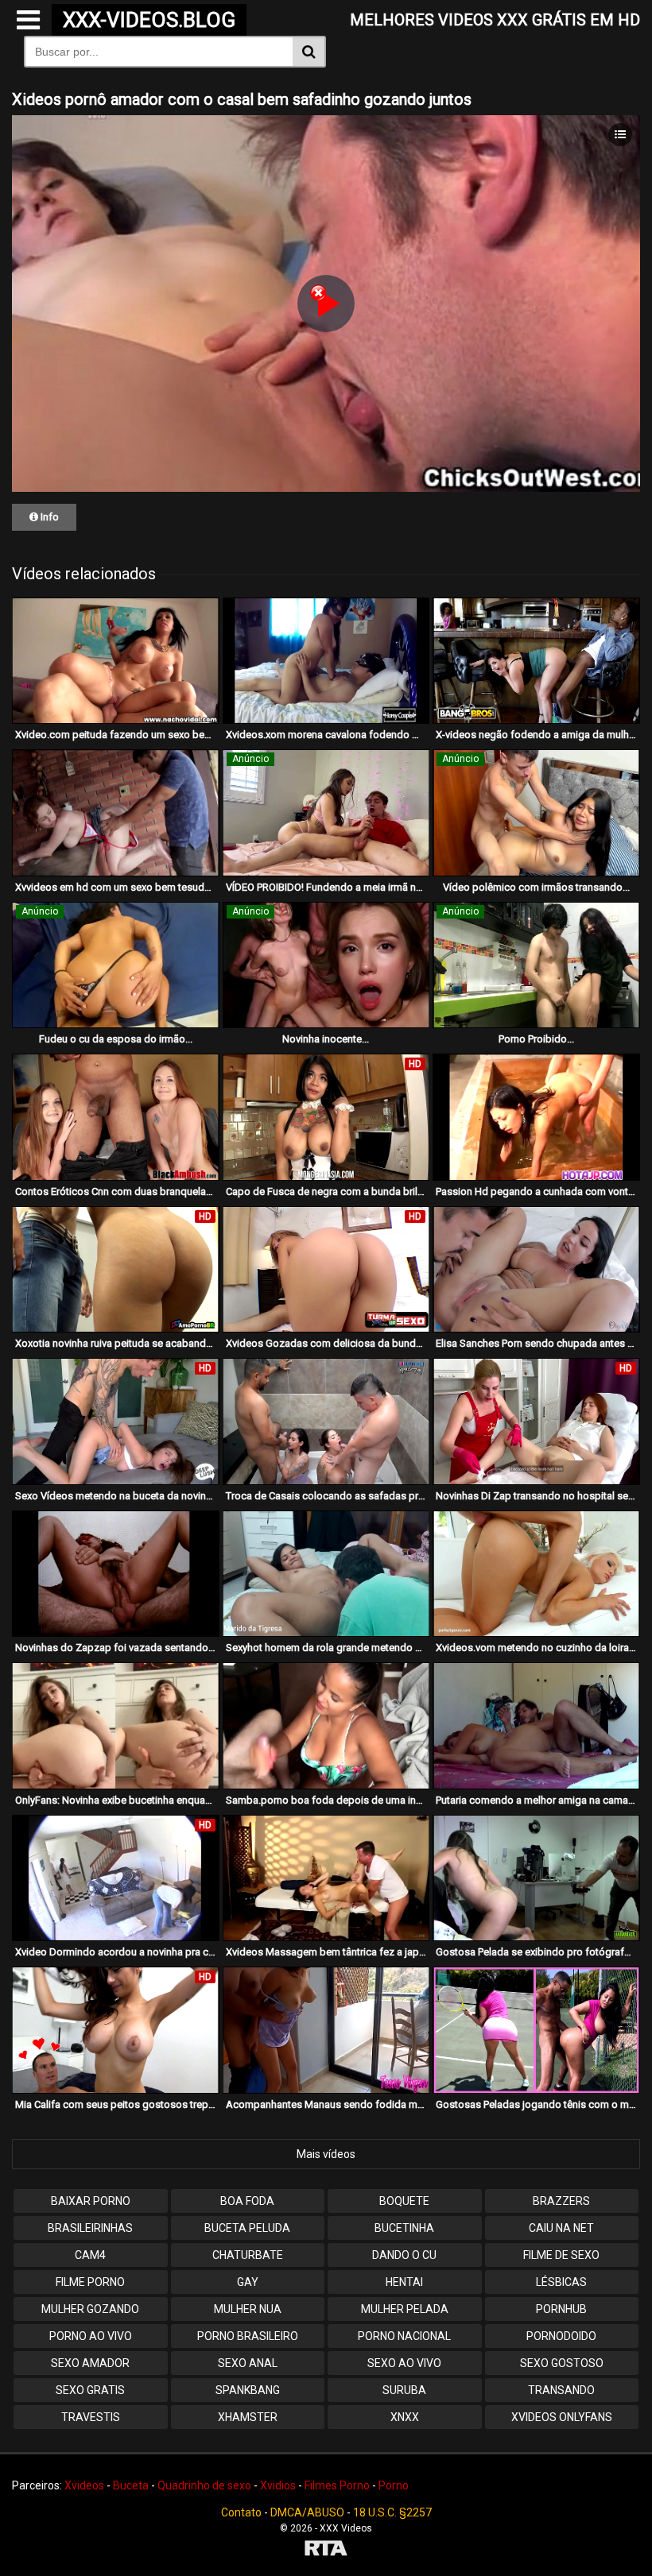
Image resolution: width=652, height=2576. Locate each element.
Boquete (404, 2201)
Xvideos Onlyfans (562, 2417)
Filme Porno (90, 2282)
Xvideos (84, 2485)
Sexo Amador (90, 2363)
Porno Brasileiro (248, 2336)
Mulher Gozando (90, 2309)
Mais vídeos (326, 2154)
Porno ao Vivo (91, 2336)
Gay (248, 2282)
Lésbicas (561, 2282)
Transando (561, 2390)
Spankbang (248, 2390)
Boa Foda (247, 2201)
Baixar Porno (91, 2201)
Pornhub (561, 2309)
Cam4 (90, 2255)
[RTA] (326, 2550)
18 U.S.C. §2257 (392, 2512)
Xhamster (248, 2417)
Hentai (404, 2282)
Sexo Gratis (90, 2390)
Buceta (131, 2485)
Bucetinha (404, 2228)
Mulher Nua (248, 2309)
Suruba (404, 2390)
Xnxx (405, 2417)
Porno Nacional (404, 2336)
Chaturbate (248, 2255)
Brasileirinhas (90, 2228)
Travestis (91, 2417)
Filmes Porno (337, 2485)
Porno (394, 2485)
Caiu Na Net (561, 2228)
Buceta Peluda (247, 2228)
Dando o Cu (404, 2255)
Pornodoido (561, 2336)
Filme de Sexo (561, 2255)
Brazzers (561, 2201)
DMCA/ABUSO (307, 2512)
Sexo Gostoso (562, 2363)
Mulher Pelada (405, 2309)
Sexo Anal (248, 2363)
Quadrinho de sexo (204, 2485)
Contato (241, 2512)
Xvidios (278, 2485)
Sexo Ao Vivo (404, 2363)
